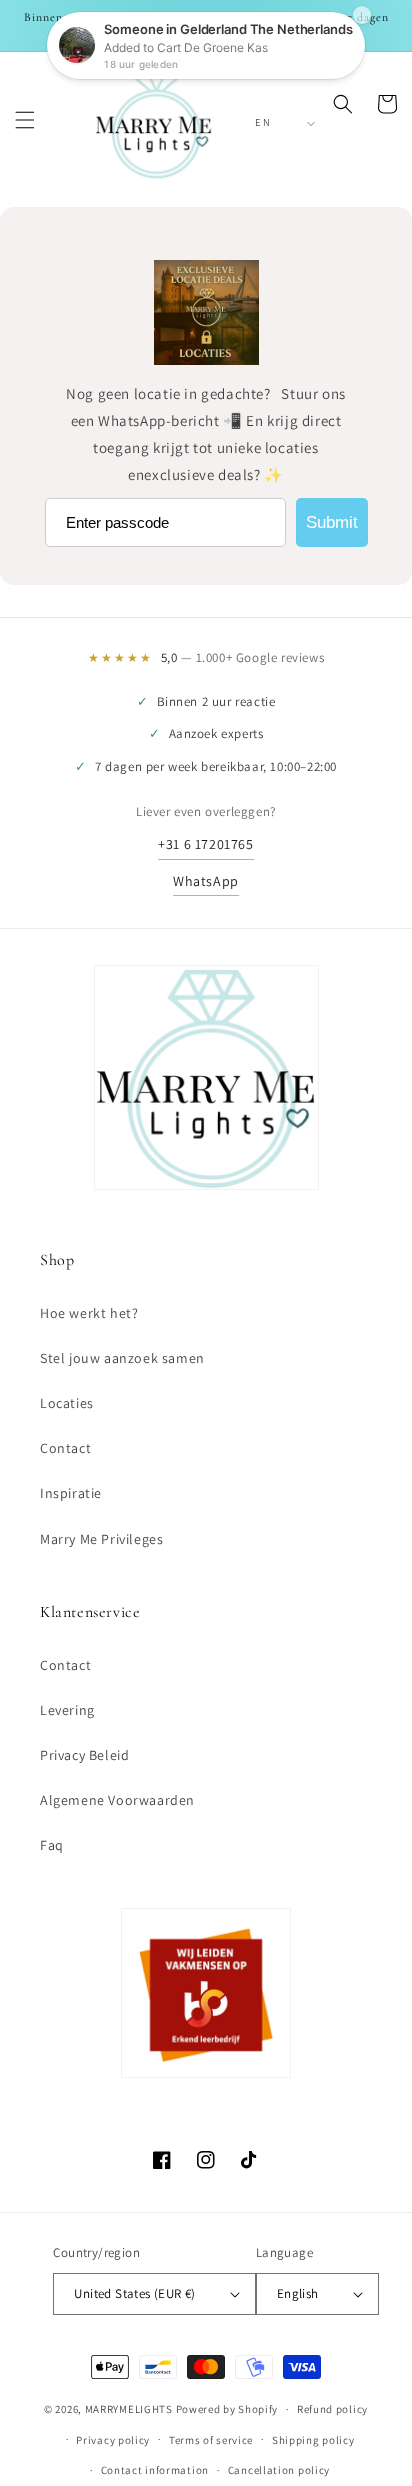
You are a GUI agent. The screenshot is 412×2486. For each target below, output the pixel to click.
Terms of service (211, 2440)
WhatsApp (206, 881)
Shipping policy (313, 2440)
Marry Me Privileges (101, 1539)
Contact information (155, 2470)
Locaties (67, 1403)
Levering (67, 1710)
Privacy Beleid (84, 1755)
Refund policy (332, 2409)
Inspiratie (71, 1493)
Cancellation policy (279, 2470)
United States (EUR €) (134, 2293)
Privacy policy (113, 2440)
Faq (52, 1845)
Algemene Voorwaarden (117, 1800)
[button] (25, 120)
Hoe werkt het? (89, 1313)
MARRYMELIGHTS (129, 2409)
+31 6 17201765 (205, 844)
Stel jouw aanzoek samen (122, 1358)
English (298, 2293)
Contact (65, 1448)
